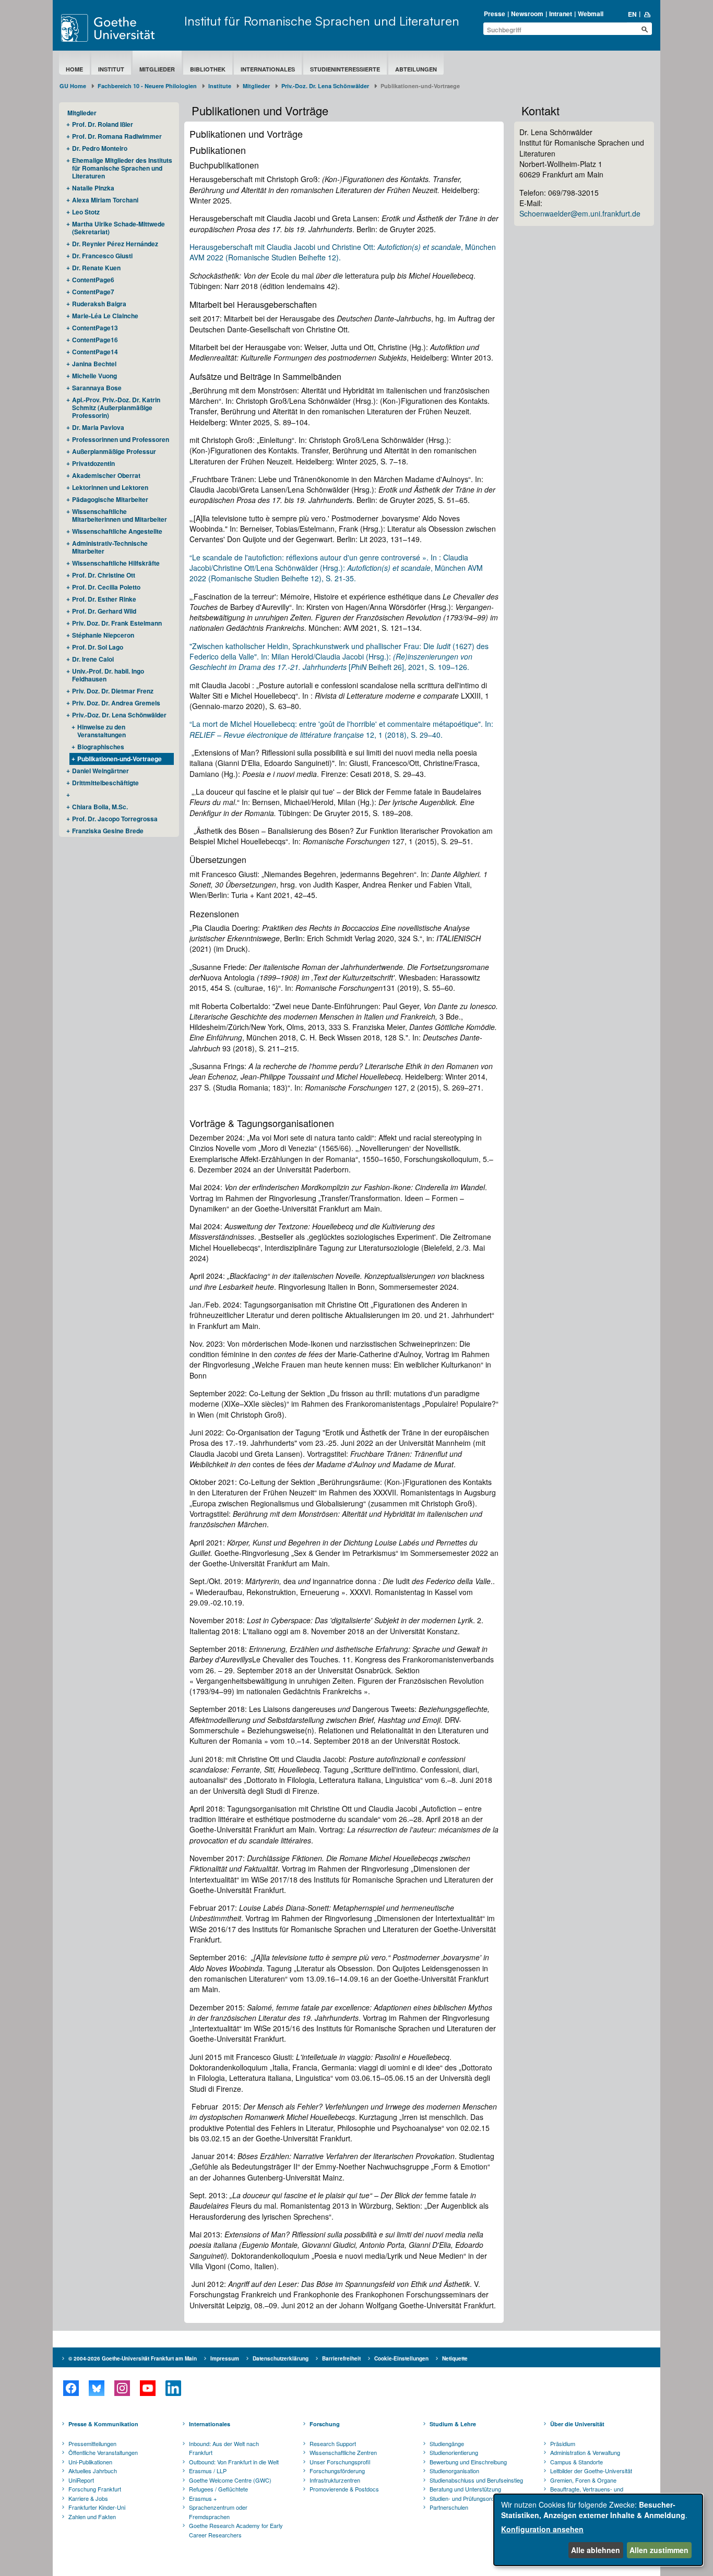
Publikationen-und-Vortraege (120, 759)
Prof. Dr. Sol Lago (98, 647)
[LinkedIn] (173, 2388)
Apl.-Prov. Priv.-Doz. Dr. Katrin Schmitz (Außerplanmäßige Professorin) (116, 408)
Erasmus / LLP (208, 2471)
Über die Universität (577, 2424)
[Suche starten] (645, 29)
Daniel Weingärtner (100, 771)
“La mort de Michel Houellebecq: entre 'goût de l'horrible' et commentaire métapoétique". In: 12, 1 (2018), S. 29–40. (341, 729)
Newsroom (527, 14)
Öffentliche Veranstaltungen (103, 2452)
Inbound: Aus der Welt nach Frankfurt (224, 2448)
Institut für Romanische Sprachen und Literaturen (322, 21)
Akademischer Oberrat (106, 475)
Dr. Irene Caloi (93, 659)
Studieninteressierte (345, 69)
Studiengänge (447, 2443)
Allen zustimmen (659, 2550)
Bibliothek (208, 69)
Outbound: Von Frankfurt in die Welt (234, 2462)
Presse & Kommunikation (103, 2424)
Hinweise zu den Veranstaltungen (102, 731)
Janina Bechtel (94, 364)
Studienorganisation (454, 2471)
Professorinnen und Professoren (121, 439)
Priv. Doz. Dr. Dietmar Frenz (113, 691)
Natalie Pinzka (93, 188)
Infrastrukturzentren (335, 2480)
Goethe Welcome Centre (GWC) (230, 2480)
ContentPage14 (95, 352)
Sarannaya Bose (97, 388)
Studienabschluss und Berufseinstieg (476, 2480)
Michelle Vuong (94, 376)
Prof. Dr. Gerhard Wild (104, 611)
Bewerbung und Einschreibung (468, 2462)
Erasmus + (203, 2498)
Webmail (591, 14)
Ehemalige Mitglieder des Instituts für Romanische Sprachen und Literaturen (122, 168)
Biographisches (101, 747)
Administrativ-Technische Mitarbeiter (110, 547)
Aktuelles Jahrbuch (93, 2471)
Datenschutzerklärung (281, 2358)
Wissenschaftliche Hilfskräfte (116, 563)
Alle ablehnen (596, 2550)
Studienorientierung (454, 2452)
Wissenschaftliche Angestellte (117, 531)
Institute (220, 86)
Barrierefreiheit (341, 2358)
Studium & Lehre (453, 2424)
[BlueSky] (96, 2388)
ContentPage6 (93, 280)
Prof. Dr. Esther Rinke (104, 599)
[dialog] (598, 2530)
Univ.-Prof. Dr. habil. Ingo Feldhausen (108, 675)
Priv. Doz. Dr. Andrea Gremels (116, 703)
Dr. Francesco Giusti (102, 256)
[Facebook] (71, 2388)
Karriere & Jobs (88, 2498)
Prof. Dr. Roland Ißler (103, 124)
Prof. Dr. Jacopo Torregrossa (115, 819)
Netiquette (455, 2358)
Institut (111, 69)
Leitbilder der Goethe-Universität (591, 2471)
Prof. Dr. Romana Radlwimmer (117, 136)
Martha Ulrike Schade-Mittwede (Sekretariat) (118, 228)
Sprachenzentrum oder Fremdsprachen (218, 2512)
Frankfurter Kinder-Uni (97, 2507)
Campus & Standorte (577, 2462)
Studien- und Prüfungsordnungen (471, 2498)
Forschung (325, 2424)
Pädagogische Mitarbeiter (110, 499)
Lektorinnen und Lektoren (110, 487)
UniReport (81, 2480)
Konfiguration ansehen (542, 2529)
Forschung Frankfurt (95, 2489)
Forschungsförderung (337, 2471)
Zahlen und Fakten (92, 2517)
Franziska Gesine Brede (108, 831)
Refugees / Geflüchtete (218, 2489)
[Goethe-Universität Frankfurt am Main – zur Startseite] (120, 28)
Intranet (561, 14)
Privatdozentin (93, 463)
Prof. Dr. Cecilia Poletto (106, 587)
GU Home (73, 86)
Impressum (225, 2358)
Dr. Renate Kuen (96, 268)
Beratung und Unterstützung (465, 2489)
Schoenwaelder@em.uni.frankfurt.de (580, 213)
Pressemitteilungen (92, 2443)
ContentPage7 (93, 292)
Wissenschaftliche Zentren (343, 2452)
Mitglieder (157, 69)
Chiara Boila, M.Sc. (100, 807)
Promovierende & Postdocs (344, 2489)
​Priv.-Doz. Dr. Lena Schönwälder (325, 86)
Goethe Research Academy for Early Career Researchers (236, 2530)
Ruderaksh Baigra (99, 304)
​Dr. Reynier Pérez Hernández (115, 244)
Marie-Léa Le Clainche (105, 316)
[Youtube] (147, 2388)
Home (74, 69)
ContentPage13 (95, 328)
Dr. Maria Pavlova (98, 427)
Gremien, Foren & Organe (583, 2480)
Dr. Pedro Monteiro (100, 148)
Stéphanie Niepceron (103, 635)
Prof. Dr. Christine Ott (104, 575)
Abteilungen (416, 69)
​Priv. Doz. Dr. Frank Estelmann (117, 623)
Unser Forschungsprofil (340, 2462)
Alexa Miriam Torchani (105, 200)
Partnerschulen (449, 2507)
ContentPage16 (95, 340)
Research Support (333, 2443)
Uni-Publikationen (90, 2462)
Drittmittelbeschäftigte (105, 783)
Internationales (268, 69)
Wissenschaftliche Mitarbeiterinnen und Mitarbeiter (120, 515)
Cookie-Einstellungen (401, 2358)
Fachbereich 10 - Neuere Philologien (147, 86)
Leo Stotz (86, 212)
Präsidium (563, 2443)
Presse (495, 14)
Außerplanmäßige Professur (114, 451)
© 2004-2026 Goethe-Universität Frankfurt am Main (133, 2358)
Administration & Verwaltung (585, 2452)
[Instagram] (122, 2388)
